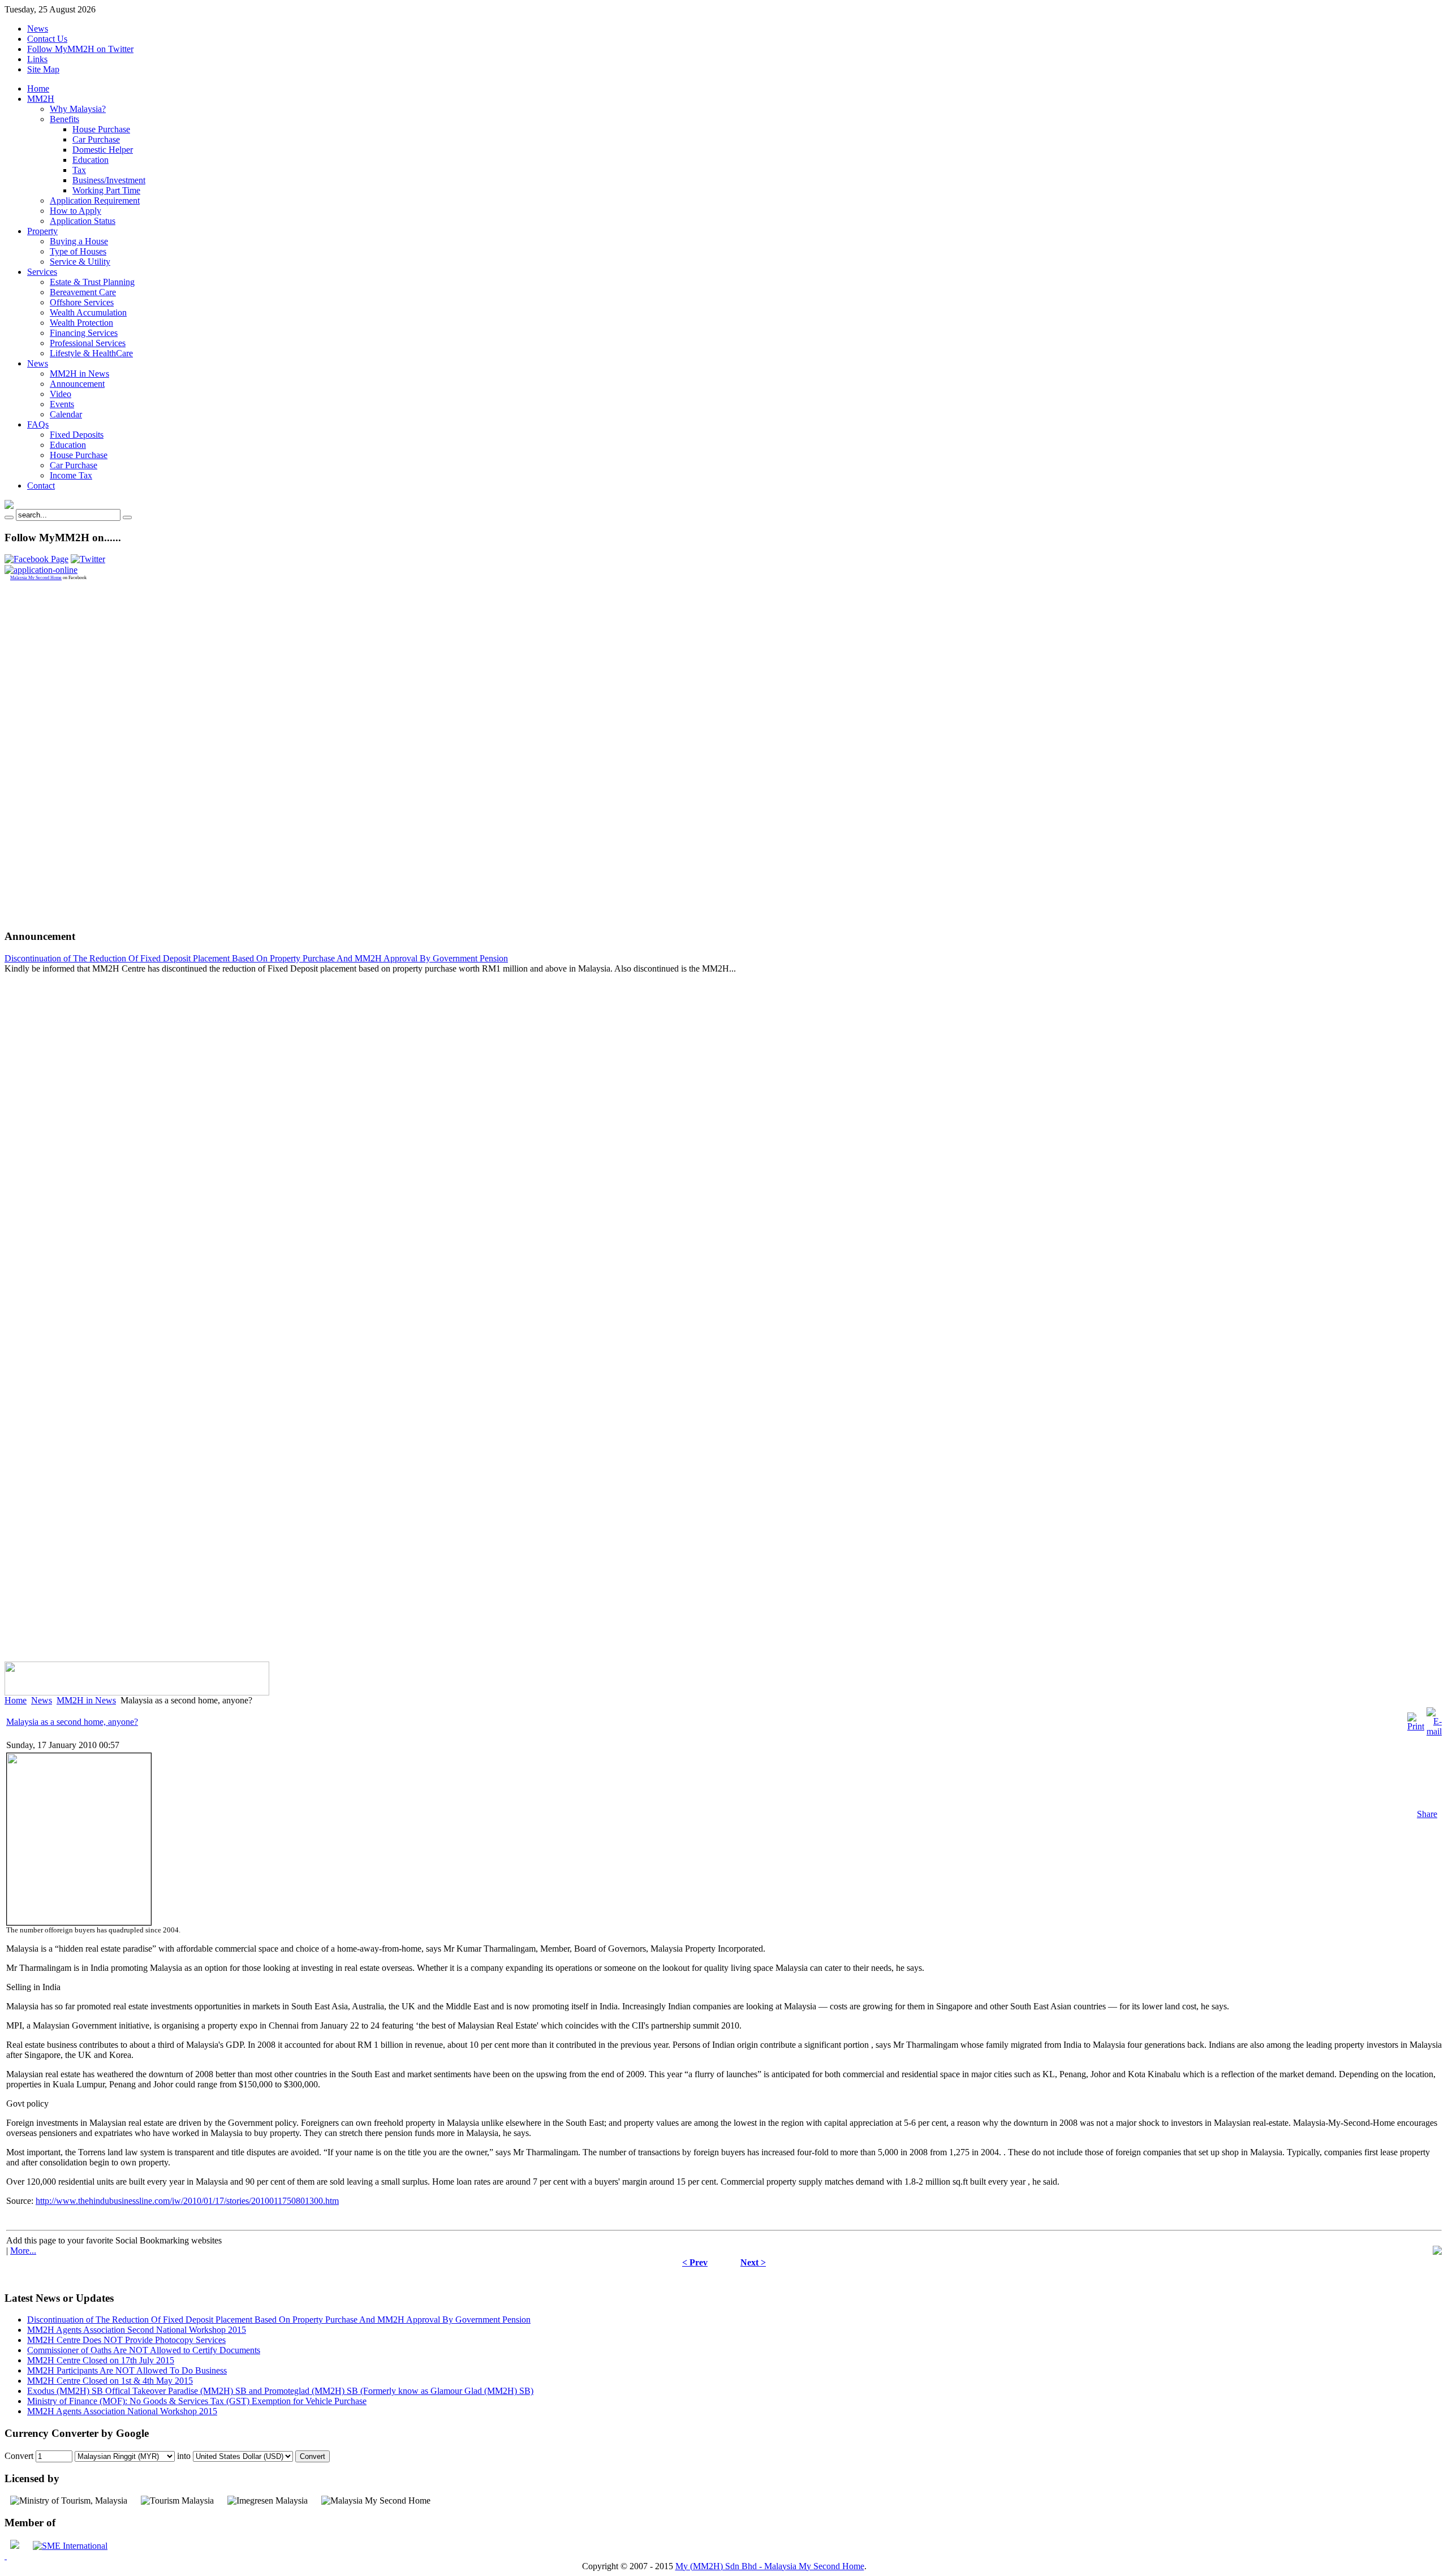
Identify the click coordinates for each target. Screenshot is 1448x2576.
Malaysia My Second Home (36, 578)
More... (23, 2251)
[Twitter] (88, 559)
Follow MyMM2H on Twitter (80, 49)
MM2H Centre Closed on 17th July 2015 (101, 2360)
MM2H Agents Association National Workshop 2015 (122, 2411)
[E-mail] (1434, 1731)
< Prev (695, 2262)
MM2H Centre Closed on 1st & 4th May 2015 (110, 2381)
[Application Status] (41, 570)
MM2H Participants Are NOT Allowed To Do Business (127, 2370)
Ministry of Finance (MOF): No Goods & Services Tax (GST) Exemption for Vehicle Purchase (197, 2401)
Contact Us (47, 39)
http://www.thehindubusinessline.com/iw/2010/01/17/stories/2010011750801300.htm (187, 2201)
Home (16, 1700)
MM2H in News (86, 1700)
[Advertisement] (50, 750)
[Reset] (127, 517)
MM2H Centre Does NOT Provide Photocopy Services (126, 2340)
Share (1427, 1814)
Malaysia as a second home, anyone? (72, 1722)
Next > (753, 2262)
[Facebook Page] (36, 559)
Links (37, 59)
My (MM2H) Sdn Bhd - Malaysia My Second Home (770, 2566)
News (38, 29)
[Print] (1416, 1726)
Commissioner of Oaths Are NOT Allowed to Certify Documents (144, 2350)
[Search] (9, 517)
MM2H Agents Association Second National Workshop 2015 (137, 2330)
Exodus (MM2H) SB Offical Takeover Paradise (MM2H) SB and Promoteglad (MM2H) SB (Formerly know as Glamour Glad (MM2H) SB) (280, 2391)
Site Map (43, 69)
